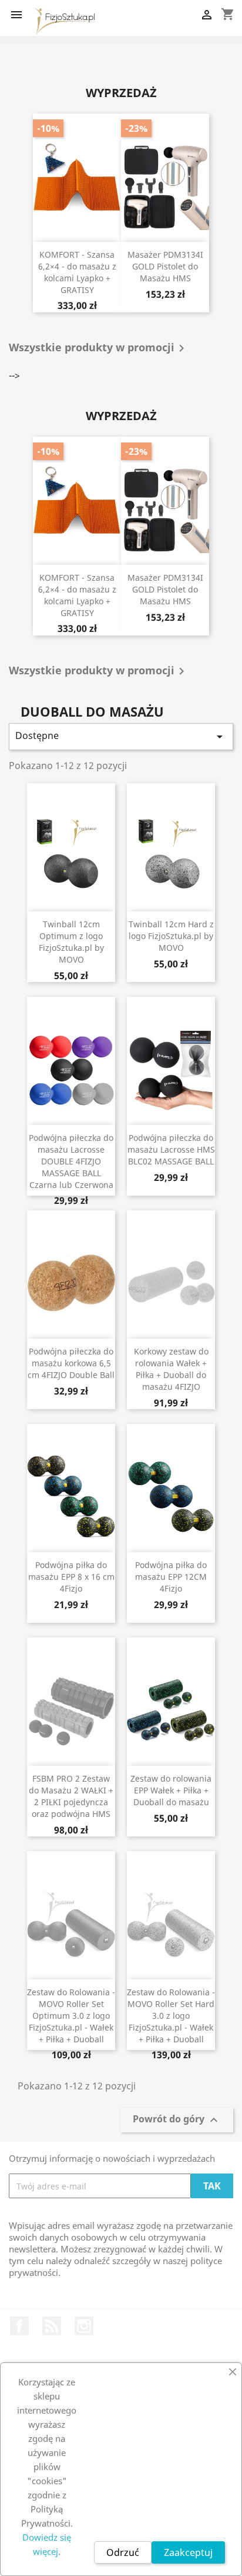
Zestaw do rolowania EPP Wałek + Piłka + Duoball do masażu (171, 1790)
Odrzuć (123, 2552)
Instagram (84, 2326)
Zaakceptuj (188, 2552)
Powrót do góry (177, 2120)
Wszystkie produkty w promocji (99, 348)
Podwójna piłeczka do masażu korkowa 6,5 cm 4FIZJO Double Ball (71, 1363)
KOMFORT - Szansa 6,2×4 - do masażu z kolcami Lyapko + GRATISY (77, 272)
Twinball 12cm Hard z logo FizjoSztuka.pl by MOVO (171, 936)
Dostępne (121, 736)
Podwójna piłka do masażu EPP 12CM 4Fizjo (171, 1577)
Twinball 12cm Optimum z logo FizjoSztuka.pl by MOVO (71, 941)
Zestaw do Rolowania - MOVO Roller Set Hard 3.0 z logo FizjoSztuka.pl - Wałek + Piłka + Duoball (171, 2015)
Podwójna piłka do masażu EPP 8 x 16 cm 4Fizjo (71, 1577)
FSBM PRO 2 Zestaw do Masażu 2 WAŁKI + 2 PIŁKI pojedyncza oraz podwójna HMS (71, 1796)
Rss (52, 2326)
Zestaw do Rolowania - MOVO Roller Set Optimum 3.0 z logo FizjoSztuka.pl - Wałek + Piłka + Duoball (71, 2015)
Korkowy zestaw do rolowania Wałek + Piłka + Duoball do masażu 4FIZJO (171, 1369)
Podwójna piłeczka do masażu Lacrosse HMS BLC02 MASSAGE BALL (171, 1149)
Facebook (19, 2326)
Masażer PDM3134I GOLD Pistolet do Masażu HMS (165, 266)
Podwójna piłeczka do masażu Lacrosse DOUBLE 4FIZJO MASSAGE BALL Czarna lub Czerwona (71, 1161)
